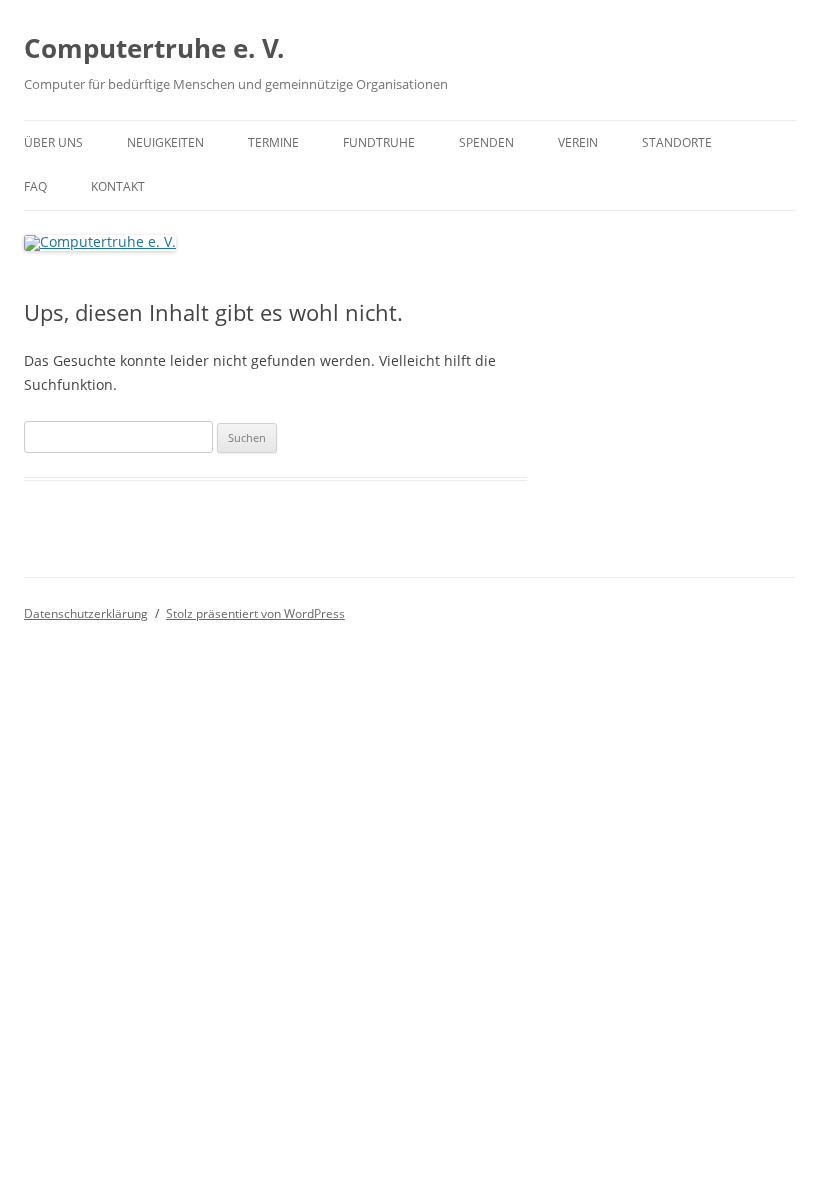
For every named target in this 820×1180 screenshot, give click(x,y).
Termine (273, 142)
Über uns (53, 142)
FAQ (35, 186)
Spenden (486, 142)
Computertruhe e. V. (154, 48)
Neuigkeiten (165, 142)
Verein (578, 142)
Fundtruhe (379, 142)
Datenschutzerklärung (86, 613)
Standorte (677, 142)
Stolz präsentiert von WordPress (255, 613)
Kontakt (118, 186)
